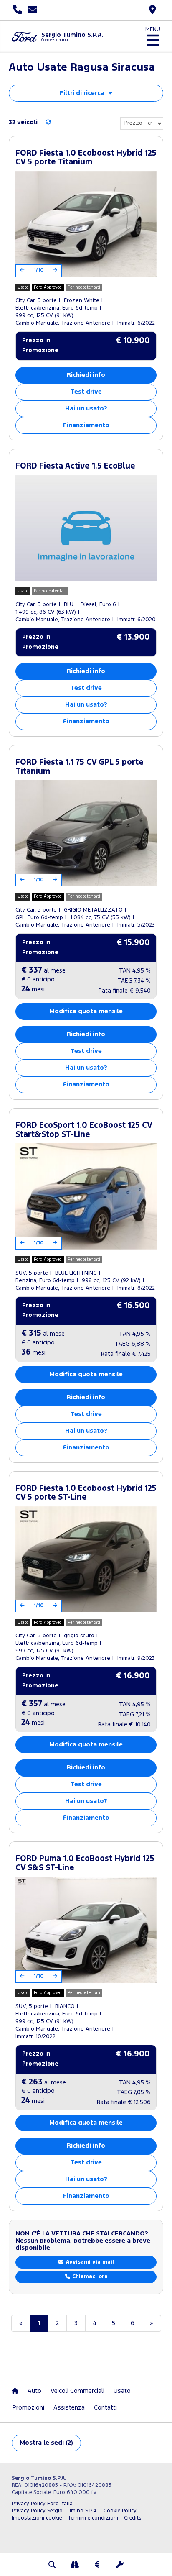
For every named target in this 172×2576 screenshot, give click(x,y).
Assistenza (69, 2408)
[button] (52, 2566)
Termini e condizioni (93, 2518)
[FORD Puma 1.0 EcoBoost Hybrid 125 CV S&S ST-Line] (86, 1930)
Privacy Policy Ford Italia (42, 2504)
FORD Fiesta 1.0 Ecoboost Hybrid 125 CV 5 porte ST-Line (86, 1493)
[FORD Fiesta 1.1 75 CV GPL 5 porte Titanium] (86, 833)
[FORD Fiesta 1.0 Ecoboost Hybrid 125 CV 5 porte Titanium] (86, 224)
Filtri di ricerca (82, 93)
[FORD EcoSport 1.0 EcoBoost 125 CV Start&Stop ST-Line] (86, 1196)
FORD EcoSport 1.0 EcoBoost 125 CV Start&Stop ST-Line (84, 1130)
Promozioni (28, 2408)
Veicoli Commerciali (77, 2391)
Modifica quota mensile (86, 1011)
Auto (34, 2391)
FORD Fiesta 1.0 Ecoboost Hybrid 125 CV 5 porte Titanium (86, 158)
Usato (122, 2391)
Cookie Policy (120, 2511)
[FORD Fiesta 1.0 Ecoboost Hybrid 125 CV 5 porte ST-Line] (86, 1559)
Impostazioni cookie (37, 2518)
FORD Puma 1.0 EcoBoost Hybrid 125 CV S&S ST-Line (85, 1863)
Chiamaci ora (89, 2277)
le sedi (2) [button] (46, 2443)
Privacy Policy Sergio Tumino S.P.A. (55, 2511)
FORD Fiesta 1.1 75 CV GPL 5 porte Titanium (80, 767)
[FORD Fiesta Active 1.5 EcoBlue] (86, 528)
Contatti (105, 2408)
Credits (133, 2518)
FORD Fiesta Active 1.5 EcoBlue (75, 466)
